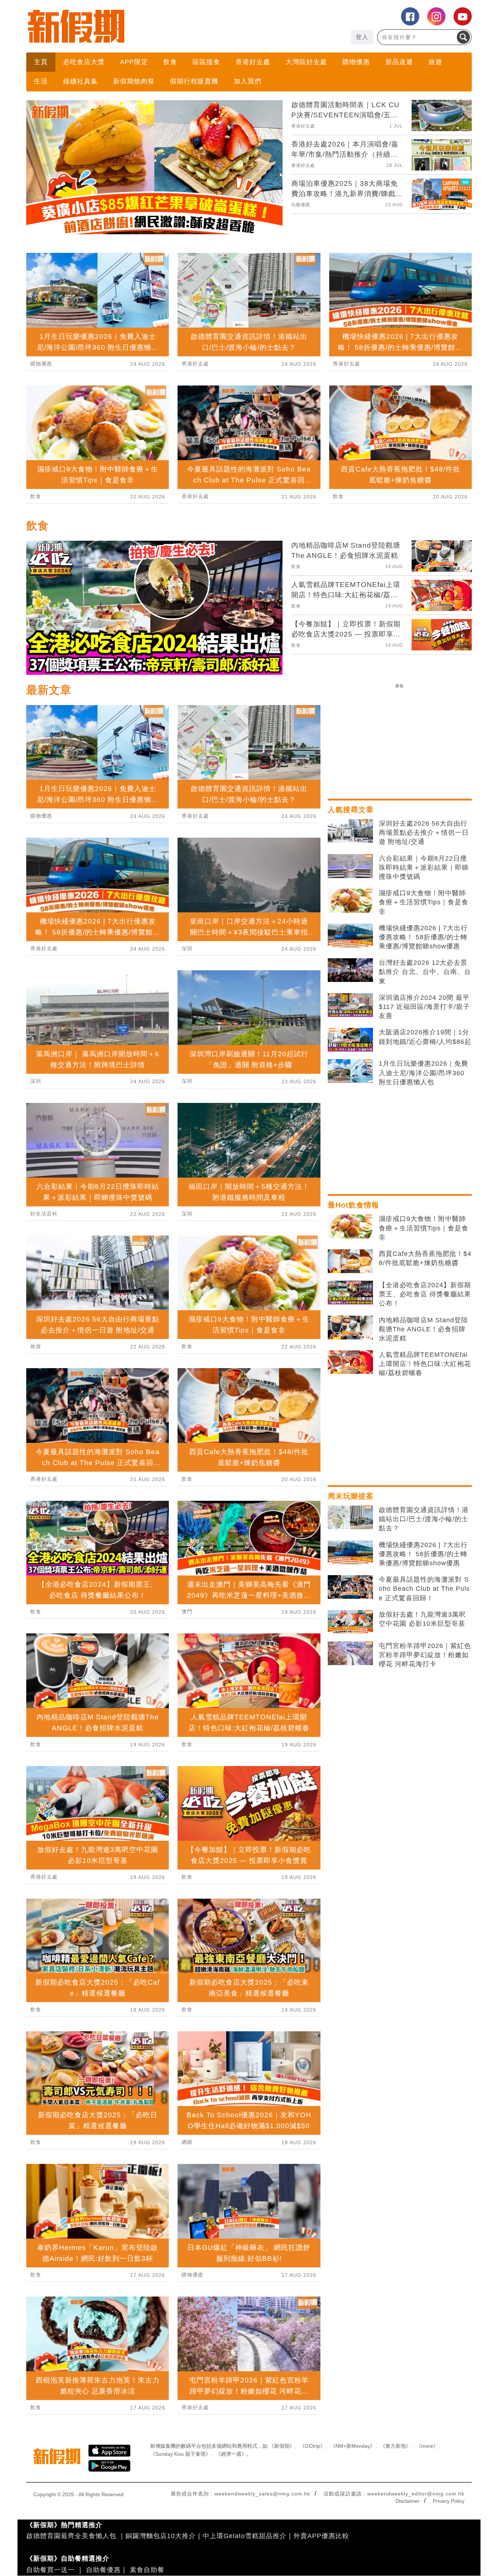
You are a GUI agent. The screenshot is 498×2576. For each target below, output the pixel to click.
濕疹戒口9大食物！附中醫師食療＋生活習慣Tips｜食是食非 (424, 902)
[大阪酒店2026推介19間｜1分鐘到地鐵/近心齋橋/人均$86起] (350, 1040)
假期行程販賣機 (194, 81)
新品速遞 (399, 62)
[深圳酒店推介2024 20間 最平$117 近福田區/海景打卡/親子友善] (350, 1005)
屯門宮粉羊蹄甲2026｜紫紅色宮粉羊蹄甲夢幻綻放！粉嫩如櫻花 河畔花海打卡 (425, 1655)
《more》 (427, 2446)
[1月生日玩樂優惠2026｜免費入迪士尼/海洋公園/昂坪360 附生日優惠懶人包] (350, 1071)
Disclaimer (408, 2501)
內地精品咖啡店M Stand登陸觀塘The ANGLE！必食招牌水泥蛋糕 (423, 1329)
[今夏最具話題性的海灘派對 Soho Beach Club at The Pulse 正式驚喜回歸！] (350, 1587)
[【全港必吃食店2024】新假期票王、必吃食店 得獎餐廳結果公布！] (350, 1293)
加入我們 (248, 81)
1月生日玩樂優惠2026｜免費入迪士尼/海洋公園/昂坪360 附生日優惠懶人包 (423, 1073)
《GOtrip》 (312, 2446)
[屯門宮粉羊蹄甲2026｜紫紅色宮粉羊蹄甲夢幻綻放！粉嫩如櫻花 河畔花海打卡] (350, 1653)
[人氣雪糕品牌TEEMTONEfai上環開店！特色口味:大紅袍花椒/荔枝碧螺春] (350, 1362)
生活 (41, 81)
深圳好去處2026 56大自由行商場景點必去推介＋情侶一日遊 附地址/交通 (424, 833)
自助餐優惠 (103, 2570)
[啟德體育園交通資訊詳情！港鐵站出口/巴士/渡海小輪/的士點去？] (350, 1518)
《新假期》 (282, 2446)
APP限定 (134, 62)
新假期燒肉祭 (134, 81)
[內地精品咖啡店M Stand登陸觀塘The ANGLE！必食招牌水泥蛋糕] (350, 1328)
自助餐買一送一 (50, 2570)
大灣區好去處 (306, 62)
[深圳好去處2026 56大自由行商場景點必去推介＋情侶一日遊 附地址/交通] (350, 831)
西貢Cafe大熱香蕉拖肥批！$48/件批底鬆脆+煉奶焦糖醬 (425, 1258)
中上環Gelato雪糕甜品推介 (245, 2536)
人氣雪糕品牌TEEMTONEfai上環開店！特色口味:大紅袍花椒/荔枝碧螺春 (425, 1364)
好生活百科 (44, 1214)
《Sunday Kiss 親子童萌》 (180, 2454)
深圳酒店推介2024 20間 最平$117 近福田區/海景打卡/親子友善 (424, 1007)
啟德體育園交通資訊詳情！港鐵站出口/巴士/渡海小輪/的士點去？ (424, 1519)
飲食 (170, 62)
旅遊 (435, 62)
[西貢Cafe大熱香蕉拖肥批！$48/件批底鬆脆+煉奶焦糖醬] (350, 1261)
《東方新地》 (396, 2446)
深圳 (36, 1081)
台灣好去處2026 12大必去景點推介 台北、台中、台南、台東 (425, 972)
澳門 (187, 1612)
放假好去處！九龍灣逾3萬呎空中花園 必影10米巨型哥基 (422, 1619)
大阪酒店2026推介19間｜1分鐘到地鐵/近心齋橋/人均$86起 (425, 1037)
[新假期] (138, 26)
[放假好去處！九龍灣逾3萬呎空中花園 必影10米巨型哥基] (350, 1622)
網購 (187, 2142)
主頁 (41, 62)
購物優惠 (356, 62)
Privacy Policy (449, 2501)
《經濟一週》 (231, 2454)
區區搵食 (206, 62)
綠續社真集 (80, 81)
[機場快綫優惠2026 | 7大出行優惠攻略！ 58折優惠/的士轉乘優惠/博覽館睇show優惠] (350, 936)
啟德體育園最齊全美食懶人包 (71, 2536)
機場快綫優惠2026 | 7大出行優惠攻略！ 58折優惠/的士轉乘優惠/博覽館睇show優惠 (423, 937)
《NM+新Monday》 (353, 2446)
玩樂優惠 (301, 205)
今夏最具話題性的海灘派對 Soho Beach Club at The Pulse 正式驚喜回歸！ (424, 1589)
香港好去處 (253, 62)
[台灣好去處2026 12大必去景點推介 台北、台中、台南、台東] (350, 970)
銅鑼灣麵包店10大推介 (161, 2536)
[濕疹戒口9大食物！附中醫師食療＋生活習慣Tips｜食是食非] (350, 901)
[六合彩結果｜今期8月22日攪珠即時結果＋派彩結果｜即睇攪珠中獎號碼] (350, 866)
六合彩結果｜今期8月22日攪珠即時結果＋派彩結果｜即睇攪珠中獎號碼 (424, 868)
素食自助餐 (147, 2570)
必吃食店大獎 (84, 62)
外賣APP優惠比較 (321, 2536)
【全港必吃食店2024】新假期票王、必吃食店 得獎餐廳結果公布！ (425, 1294)
